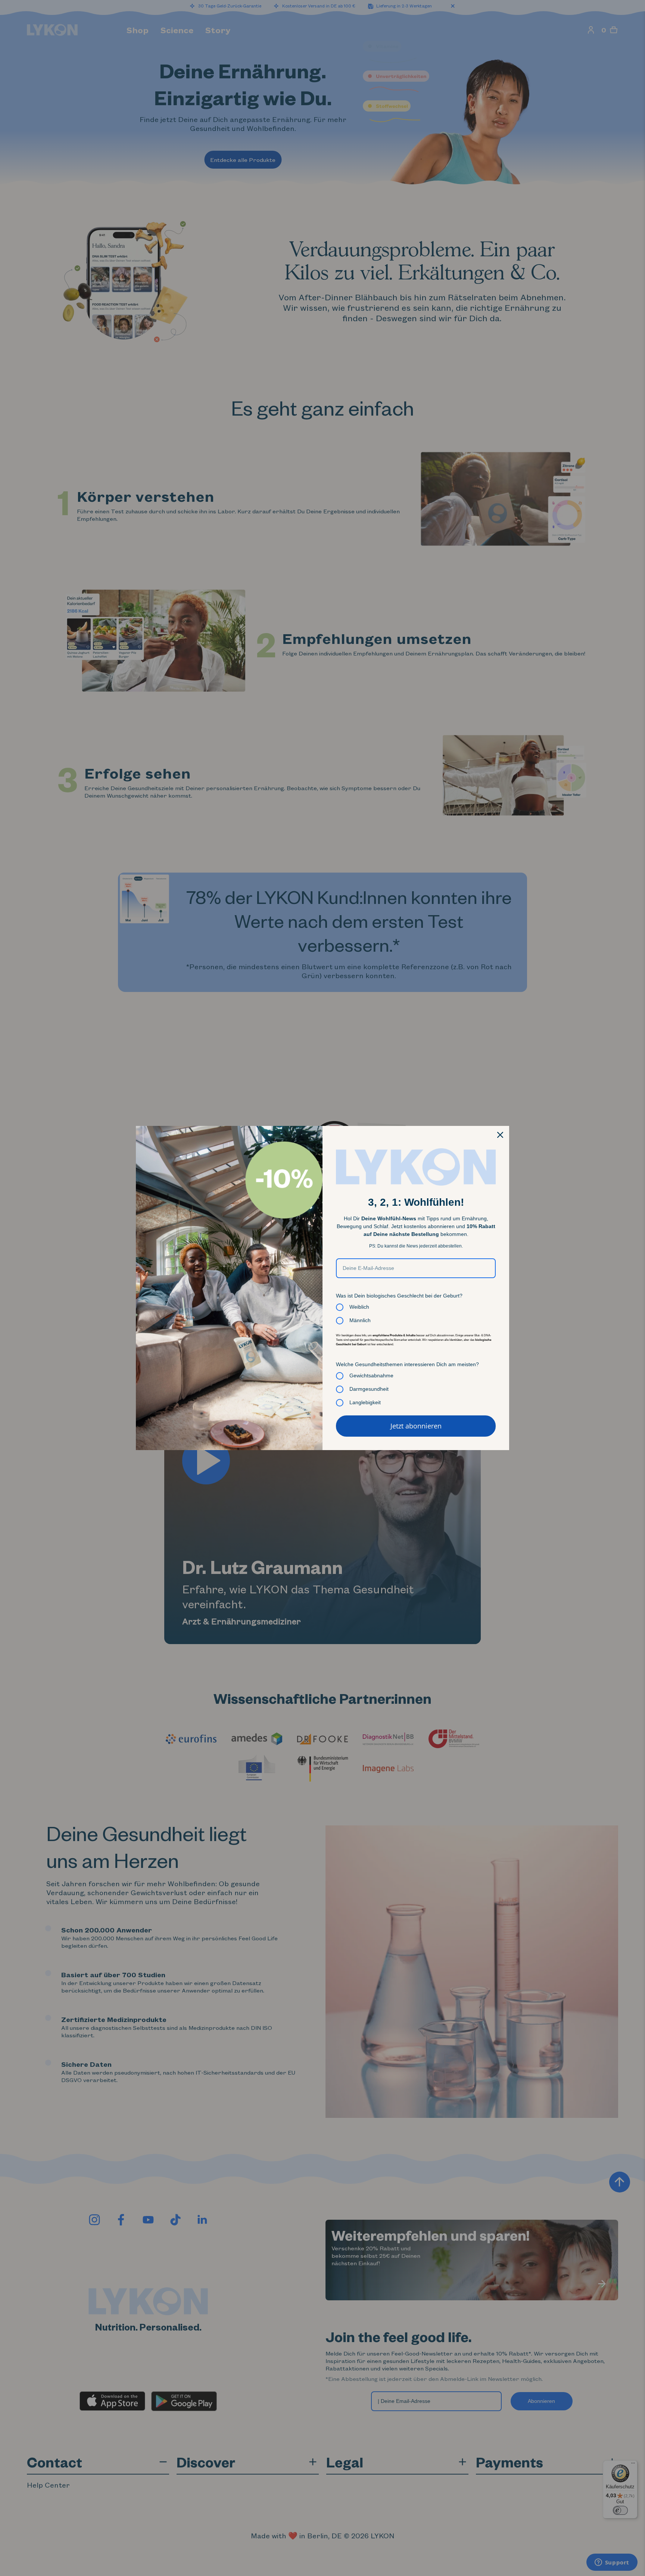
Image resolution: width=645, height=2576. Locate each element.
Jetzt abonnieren (416, 1426)
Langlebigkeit (365, 1402)
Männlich (360, 1320)
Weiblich (359, 1307)
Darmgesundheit (369, 1389)
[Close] (500, 1135)
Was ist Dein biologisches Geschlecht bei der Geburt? (399, 1296)
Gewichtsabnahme (371, 1375)
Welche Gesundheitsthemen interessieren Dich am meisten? (407, 1364)
